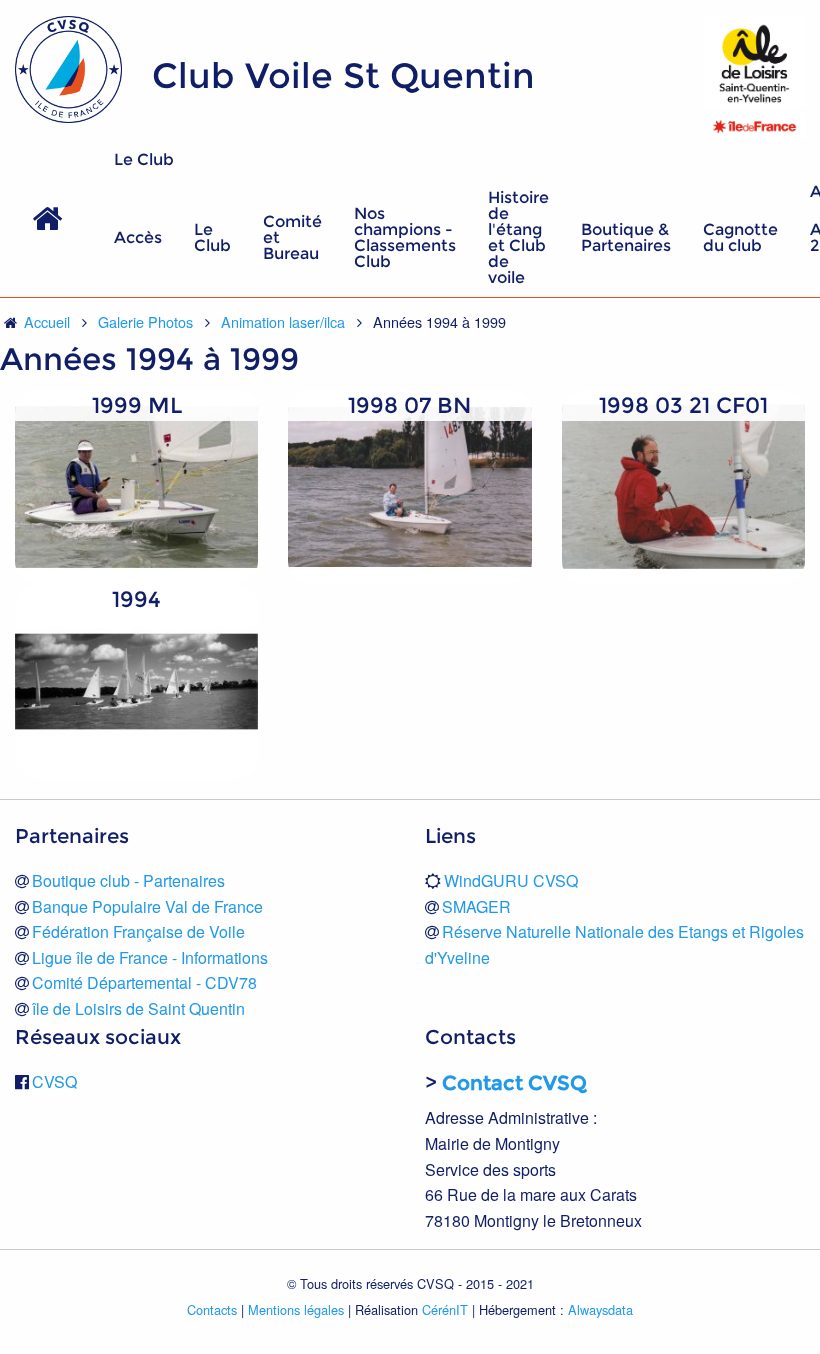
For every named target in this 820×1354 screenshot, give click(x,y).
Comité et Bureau (292, 237)
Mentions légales (296, 1309)
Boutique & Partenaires (626, 237)
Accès (138, 237)
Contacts (212, 1309)
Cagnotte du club (740, 237)
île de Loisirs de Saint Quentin (138, 1008)
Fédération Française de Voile (138, 931)
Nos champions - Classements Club (405, 237)
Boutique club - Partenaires (128, 880)
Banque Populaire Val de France (147, 906)
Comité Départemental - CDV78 (144, 982)
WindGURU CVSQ (511, 880)
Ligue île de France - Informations (150, 957)
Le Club (144, 159)
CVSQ (54, 1081)
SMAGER (476, 906)
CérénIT (445, 1309)
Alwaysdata (600, 1309)
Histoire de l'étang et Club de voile (518, 237)
